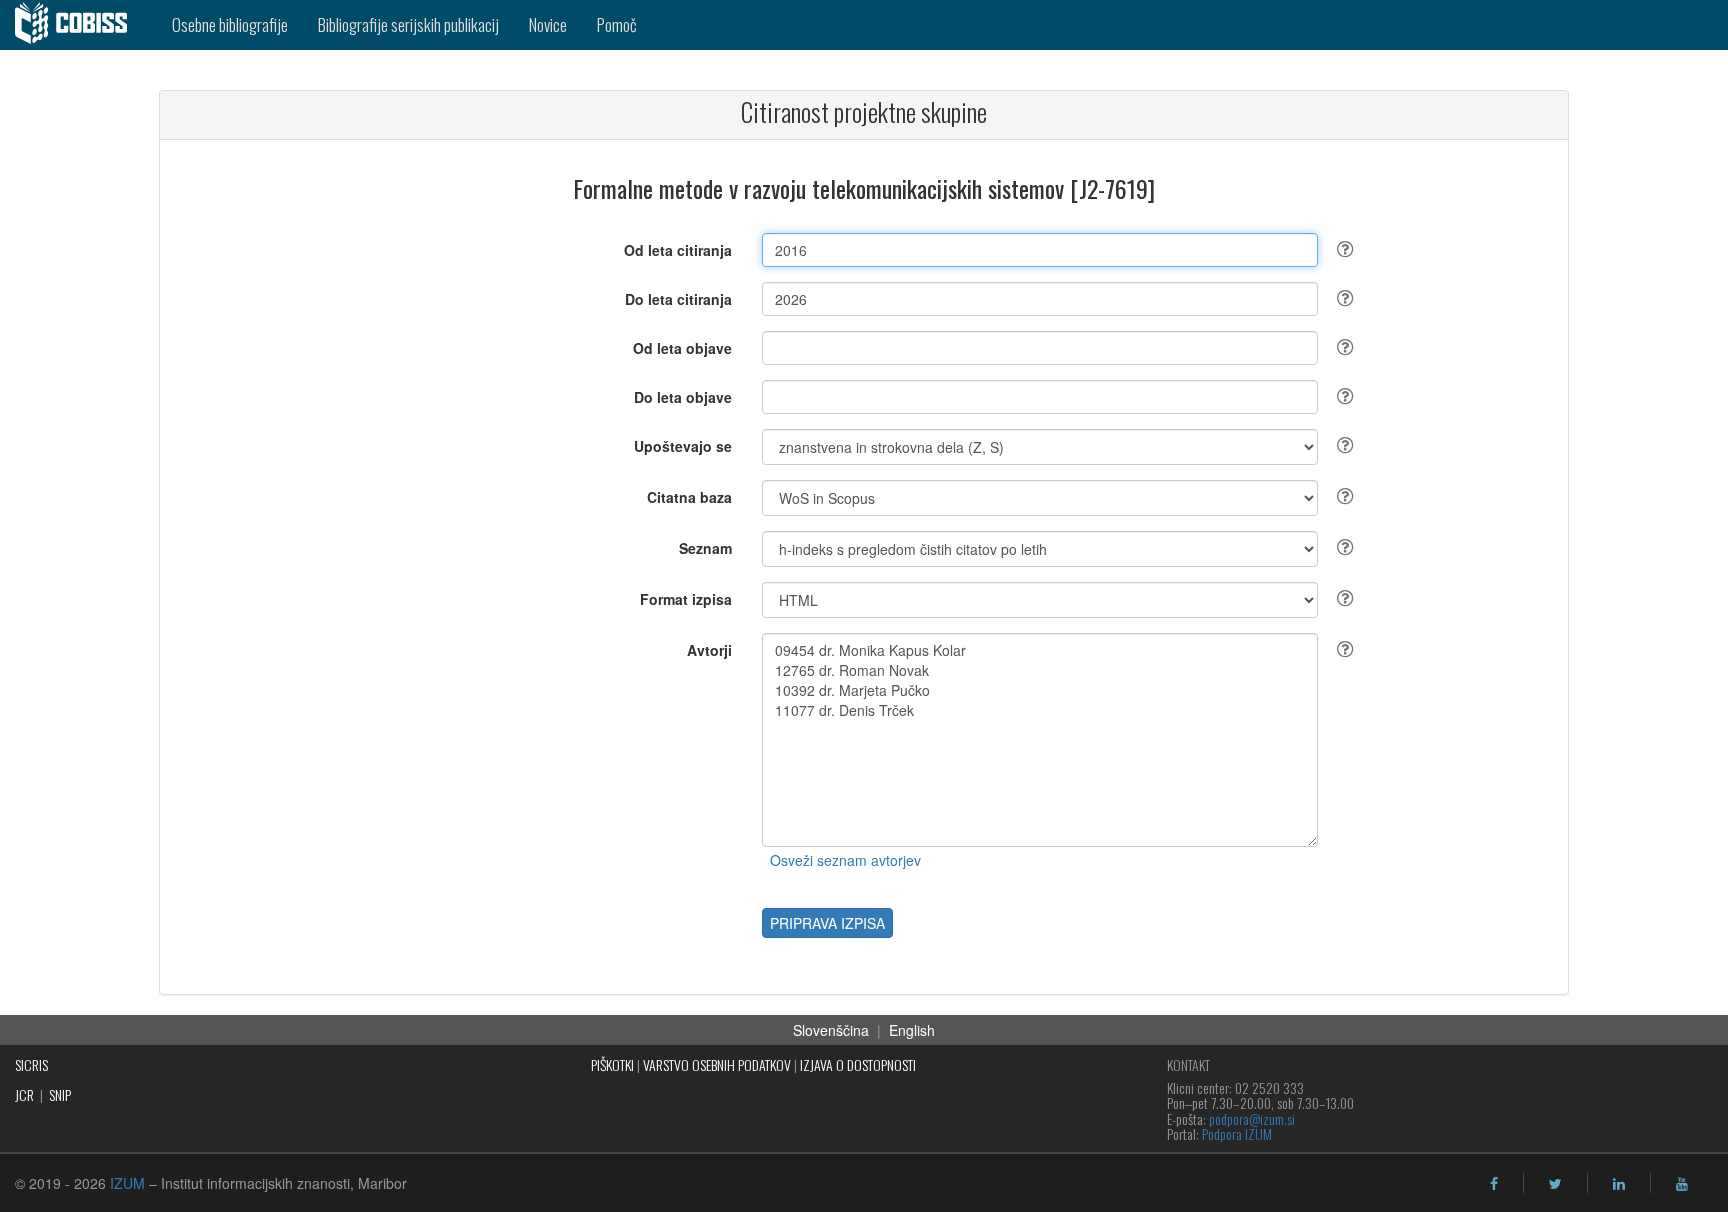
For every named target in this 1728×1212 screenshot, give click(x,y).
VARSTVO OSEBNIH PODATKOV (717, 1064)
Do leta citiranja (678, 299)
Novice (548, 24)
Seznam (705, 548)
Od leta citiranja (678, 250)
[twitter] (1555, 1184)
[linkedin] (1619, 1184)
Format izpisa (686, 599)
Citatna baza (689, 497)
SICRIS (31, 1064)
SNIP (60, 1094)
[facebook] (1494, 1184)
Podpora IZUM (1237, 1133)
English (912, 1030)
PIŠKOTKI (612, 1064)
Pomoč (617, 24)
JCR (24, 1094)
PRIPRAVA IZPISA (827, 923)
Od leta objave (682, 348)
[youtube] (1682, 1184)
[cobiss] (78, 25)
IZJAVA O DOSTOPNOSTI (858, 1064)
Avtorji (709, 650)
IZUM (127, 1183)
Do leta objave (683, 397)
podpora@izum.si (1252, 1118)
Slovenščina (831, 1030)
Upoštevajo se (683, 446)
